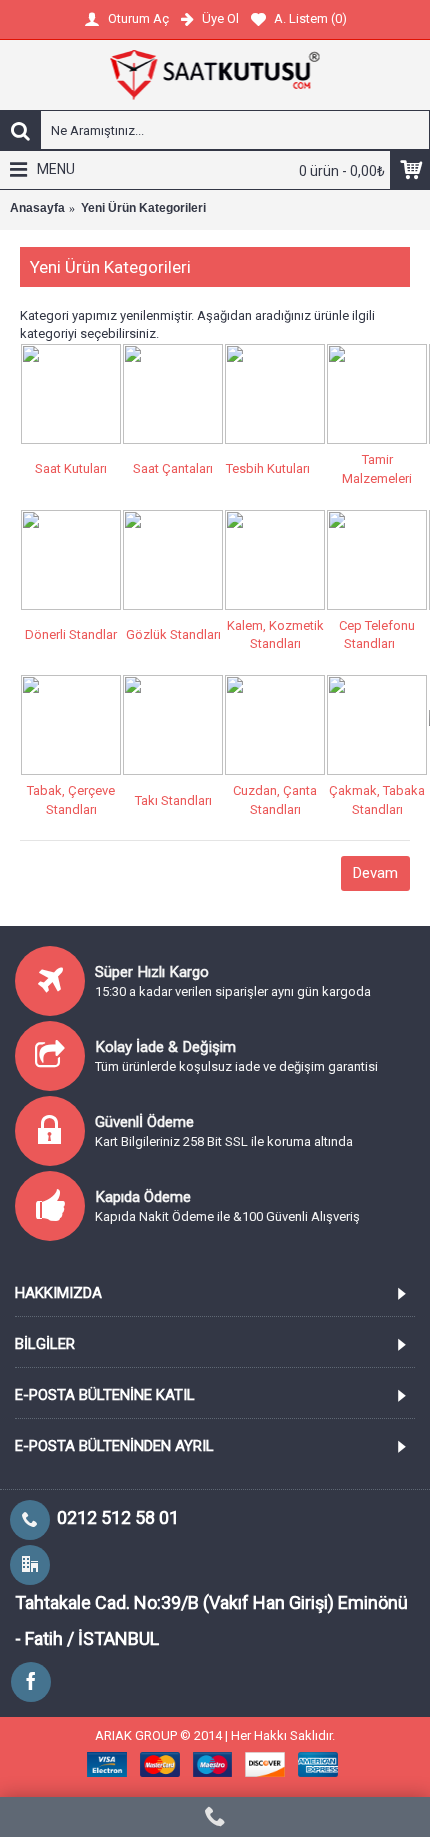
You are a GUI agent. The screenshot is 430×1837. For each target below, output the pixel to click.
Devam (375, 873)
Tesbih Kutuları (268, 468)
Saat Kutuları (71, 468)
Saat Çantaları (173, 468)
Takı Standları (173, 800)
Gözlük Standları (173, 634)
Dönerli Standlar (71, 634)
